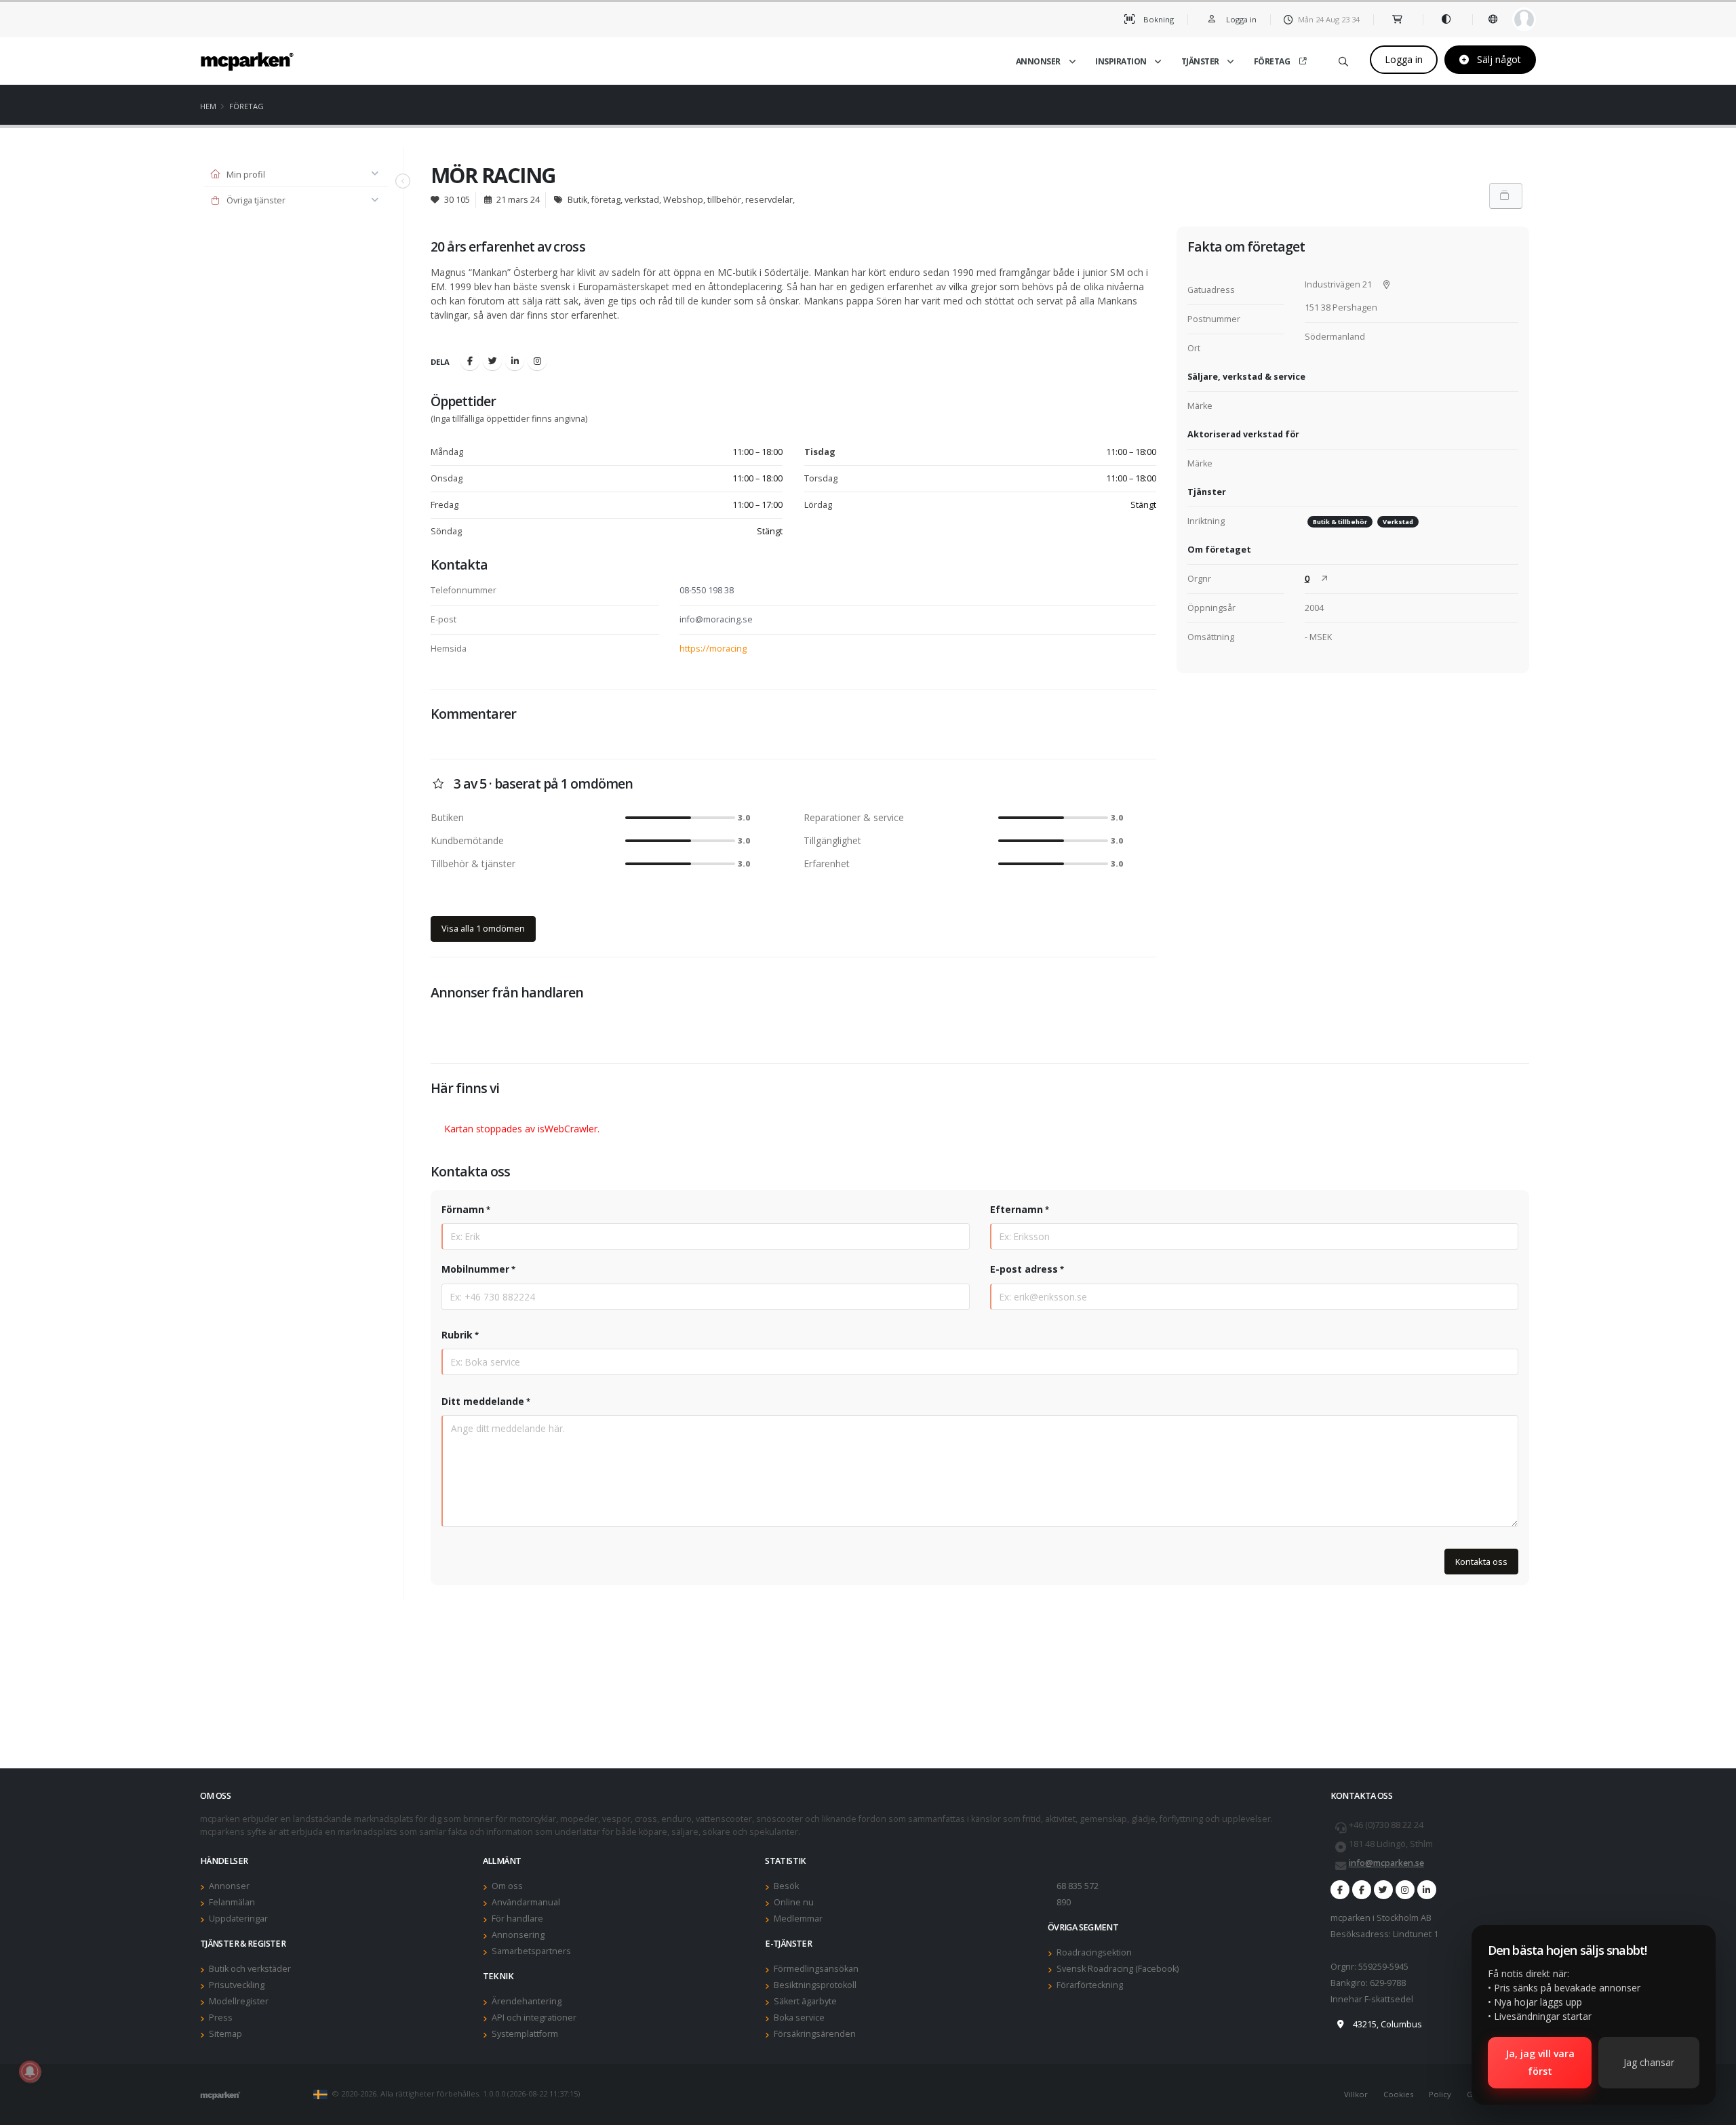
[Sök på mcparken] (1343, 59)
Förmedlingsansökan (816, 1969)
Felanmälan (232, 1902)
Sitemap (225, 2034)
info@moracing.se (716, 619)
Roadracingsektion (1094, 1952)
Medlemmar (798, 1919)
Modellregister (239, 2001)
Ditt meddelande (483, 1401)
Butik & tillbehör (1340, 522)
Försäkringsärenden (815, 2034)
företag (246, 106)
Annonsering (518, 1935)
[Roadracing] (1362, 1890)
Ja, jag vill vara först (1540, 2062)
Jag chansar (1649, 2062)
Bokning (1158, 19)
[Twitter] (492, 361)
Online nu (794, 1902)
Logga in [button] (1240, 19)
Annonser (1038, 61)
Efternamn (1017, 1209)
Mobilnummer (475, 1269)
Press (221, 2018)
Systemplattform (525, 2034)
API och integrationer (534, 2018)
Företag (1272, 61)
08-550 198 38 (707, 590)
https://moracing (713, 649)
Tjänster (1200, 61)
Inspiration (1121, 61)
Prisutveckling (237, 1985)
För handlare (517, 1919)
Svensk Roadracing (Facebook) (1118, 1969)
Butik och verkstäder (250, 1969)
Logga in (1404, 59)
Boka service (799, 2018)
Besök (786, 1886)
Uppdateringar (238, 1919)
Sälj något (1498, 59)
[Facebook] (470, 361)
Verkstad (1398, 522)
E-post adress (1024, 1269)
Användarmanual (526, 1902)
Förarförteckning (1090, 1985)
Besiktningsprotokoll (815, 1985)
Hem (208, 106)
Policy (1440, 2094)
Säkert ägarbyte (805, 2001)
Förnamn (463, 1209)
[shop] (1398, 19)
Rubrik (457, 1335)
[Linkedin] (515, 361)
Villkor (1356, 2094)
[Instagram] (537, 361)
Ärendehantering (527, 2001)
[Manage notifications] (30, 2071)
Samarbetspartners (531, 1951)
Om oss (507, 1886)
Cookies (1398, 2094)
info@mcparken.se (1386, 1863)
